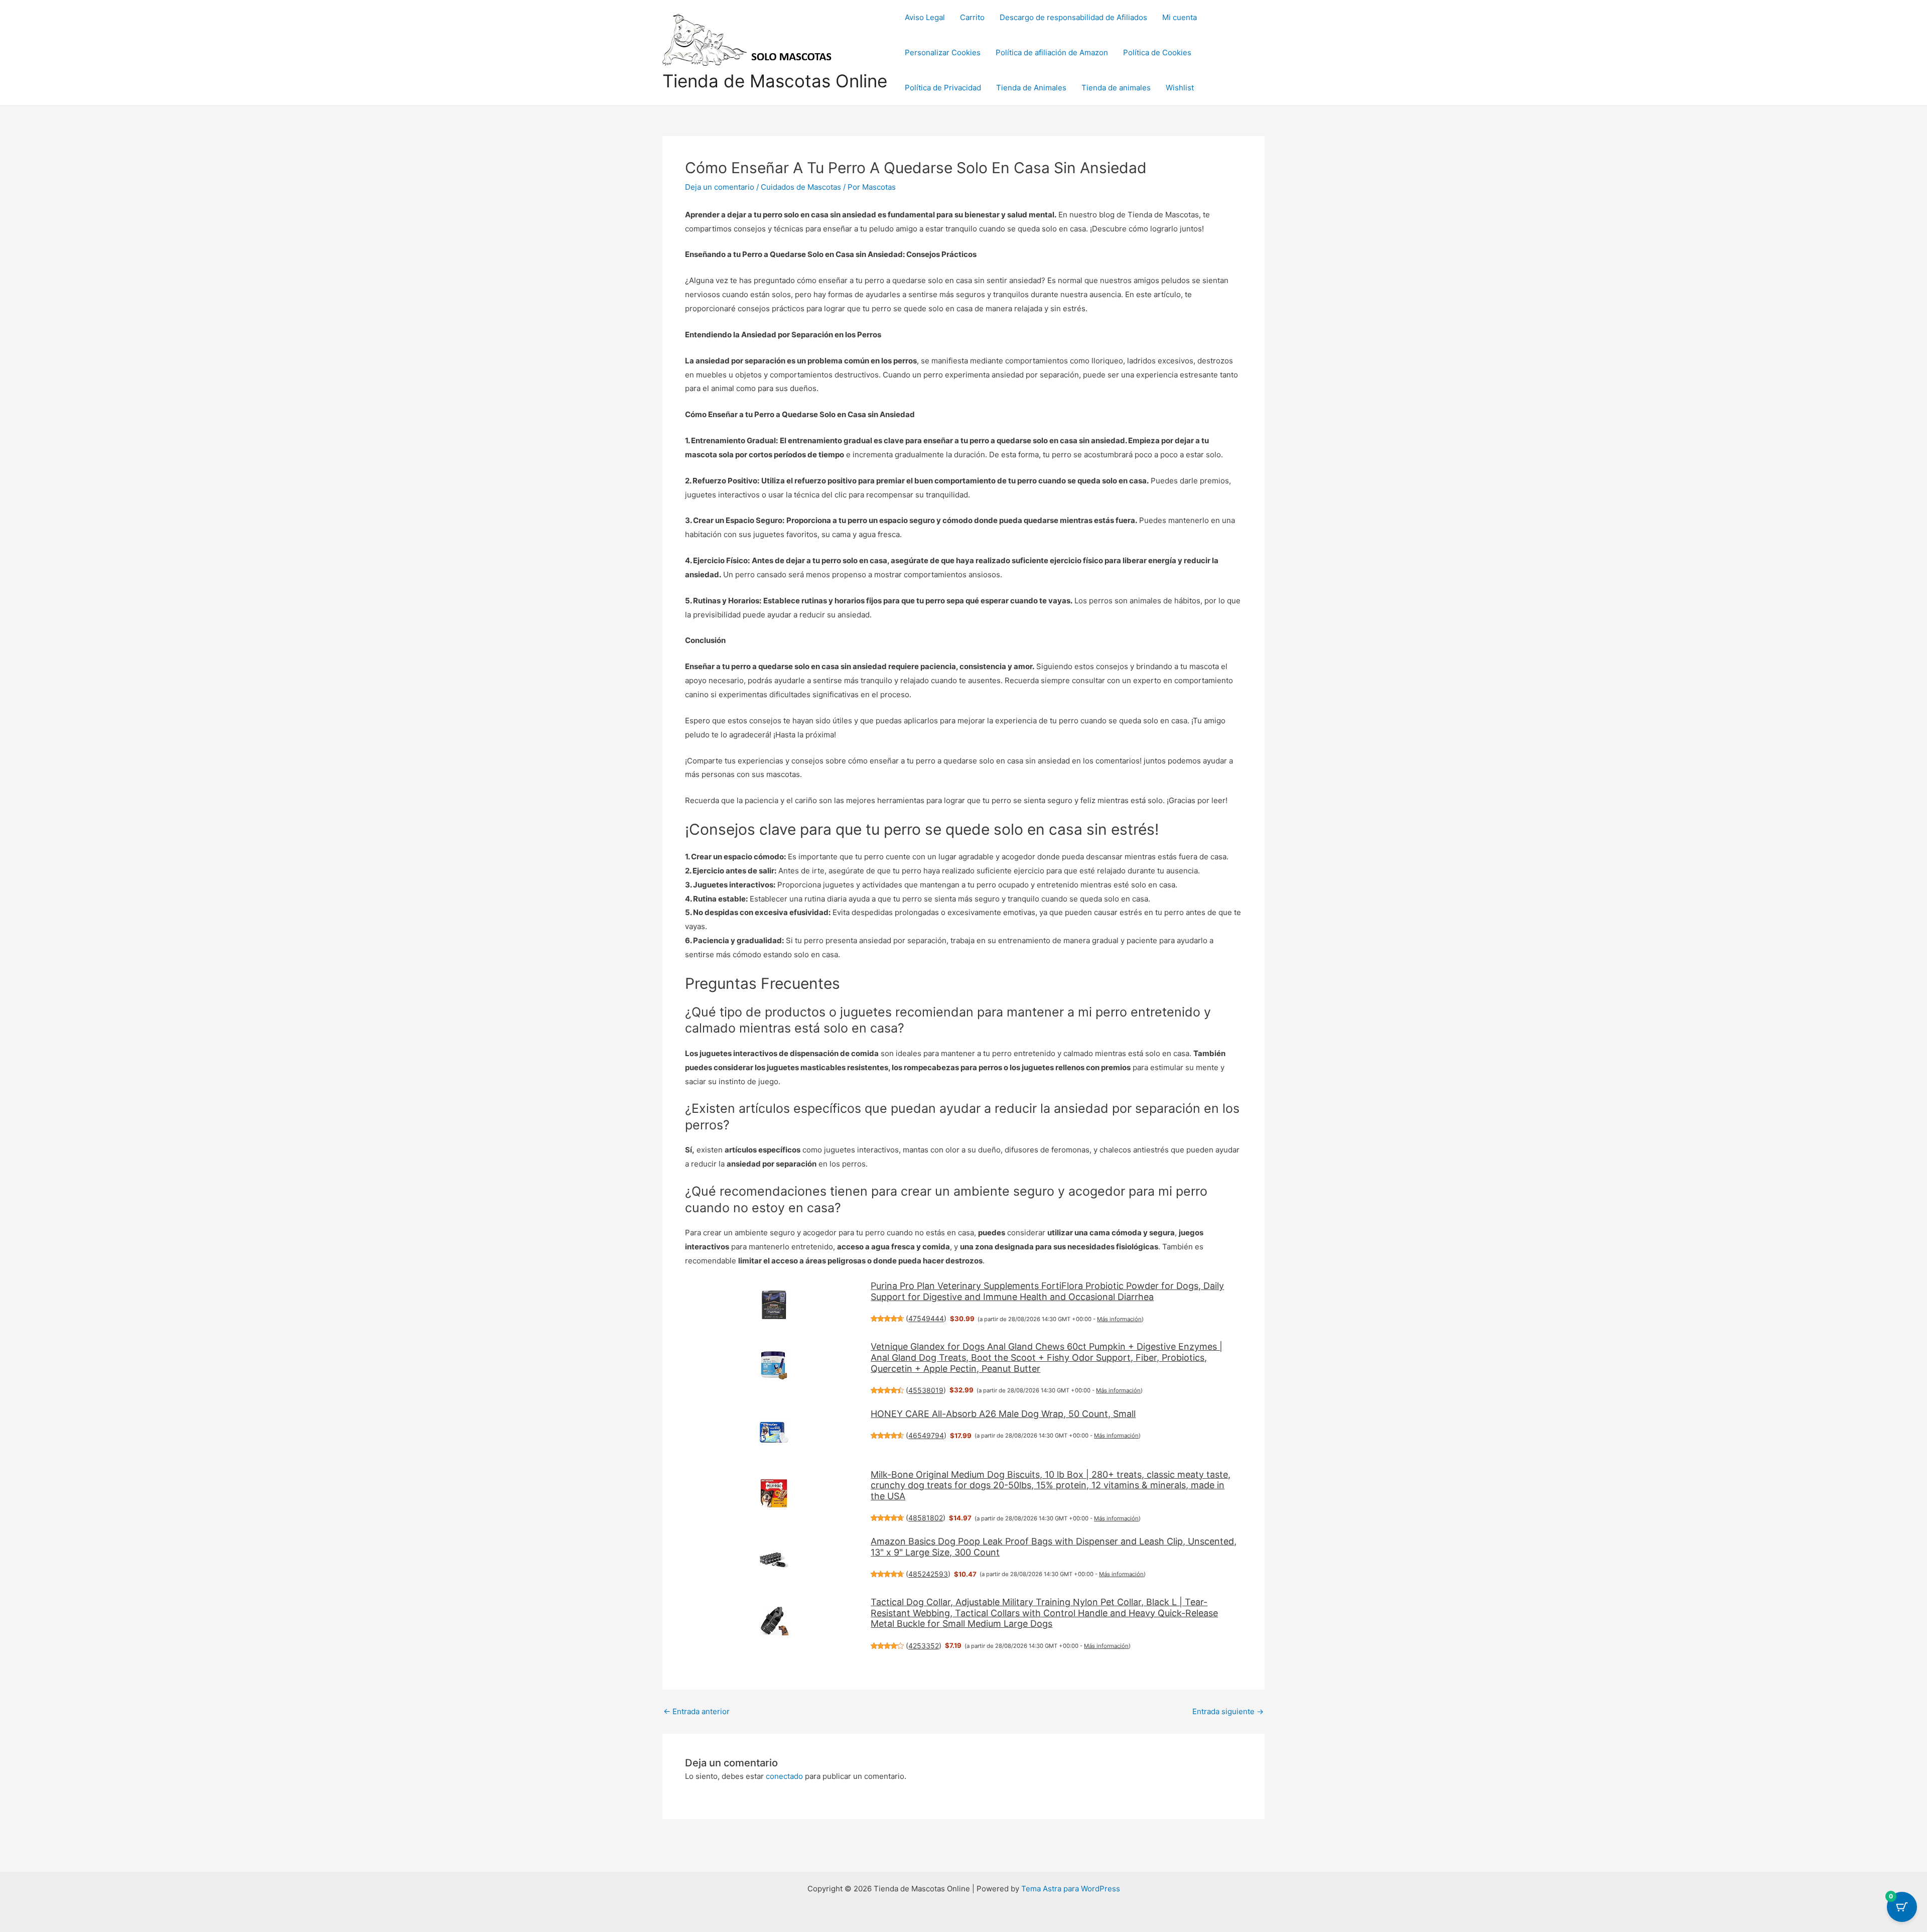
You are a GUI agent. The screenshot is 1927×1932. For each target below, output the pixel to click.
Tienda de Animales (1031, 88)
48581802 (926, 1518)
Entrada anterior (697, 1711)
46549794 (926, 1435)
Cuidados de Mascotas (801, 187)
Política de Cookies (1157, 52)
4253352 (924, 1646)
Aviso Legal (925, 17)
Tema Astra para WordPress (1071, 1889)
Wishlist (1180, 88)
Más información (1119, 1319)
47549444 (926, 1318)
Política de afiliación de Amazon (1052, 52)
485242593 (928, 1574)
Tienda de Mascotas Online (775, 81)
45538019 (926, 1390)
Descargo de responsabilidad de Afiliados (1073, 17)
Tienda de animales (1116, 88)
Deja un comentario (720, 187)
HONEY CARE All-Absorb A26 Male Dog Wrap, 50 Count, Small (1003, 1414)
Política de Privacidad (943, 88)
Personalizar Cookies (943, 52)
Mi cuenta (1180, 17)
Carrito (972, 17)
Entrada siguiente (1228, 1711)
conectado (784, 1776)
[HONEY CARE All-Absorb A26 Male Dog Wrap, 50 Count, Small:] (774, 1433)
